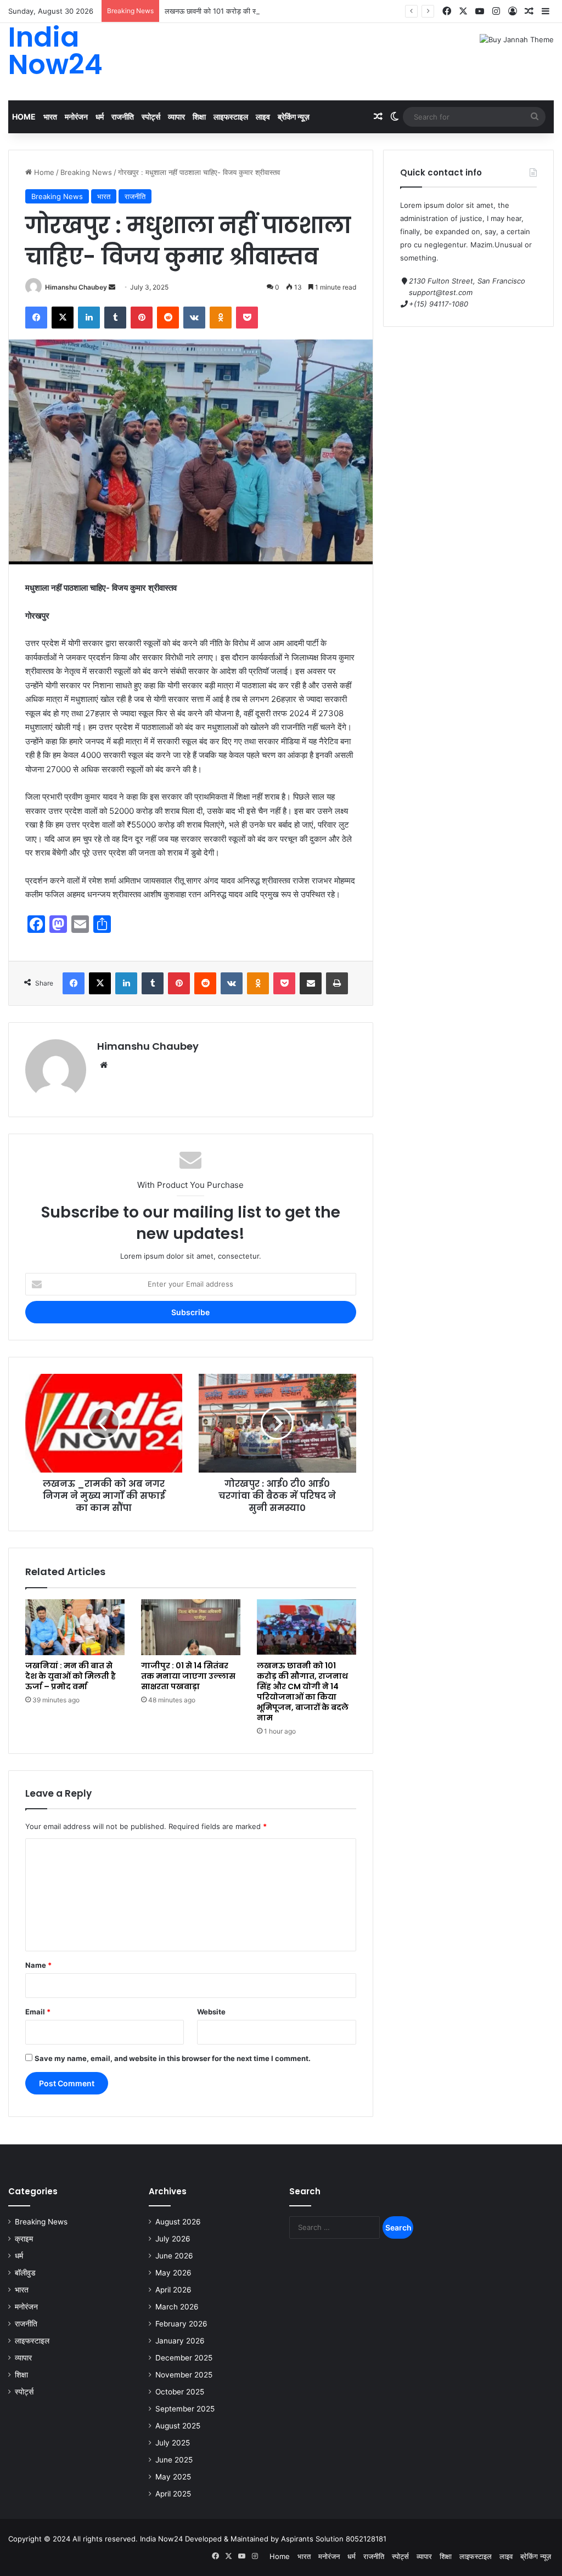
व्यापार (176, 117)
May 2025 (173, 2477)
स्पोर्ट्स (151, 117)
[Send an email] (112, 287)
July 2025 (173, 2443)
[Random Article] (529, 12)
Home (24, 117)
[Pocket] (247, 318)
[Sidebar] (546, 12)
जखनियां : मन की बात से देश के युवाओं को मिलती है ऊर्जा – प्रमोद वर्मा (71, 1676)
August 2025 (178, 2426)
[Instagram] (496, 11)
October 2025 (180, 2392)
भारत (50, 117)
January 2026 (180, 2341)
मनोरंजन (76, 117)
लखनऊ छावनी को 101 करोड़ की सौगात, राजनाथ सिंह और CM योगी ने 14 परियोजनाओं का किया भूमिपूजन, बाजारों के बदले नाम (330, 11)
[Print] (337, 983)
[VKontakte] (194, 318)
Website (211, 2012)
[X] (463, 11)
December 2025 (184, 2358)
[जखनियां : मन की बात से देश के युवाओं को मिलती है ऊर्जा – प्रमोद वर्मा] (75, 1627)
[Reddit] (168, 318)
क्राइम (24, 2239)
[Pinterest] (142, 318)
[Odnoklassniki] (221, 318)
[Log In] (513, 12)
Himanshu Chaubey (76, 287)
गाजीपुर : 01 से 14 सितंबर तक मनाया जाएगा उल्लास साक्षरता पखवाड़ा (188, 1676)
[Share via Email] (311, 983)
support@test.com (441, 292)
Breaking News (86, 172)
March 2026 (177, 2307)
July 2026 (173, 2239)
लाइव (263, 117)
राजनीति (123, 117)
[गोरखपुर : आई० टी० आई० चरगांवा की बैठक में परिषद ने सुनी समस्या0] (277, 1423)
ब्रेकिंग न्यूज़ (294, 117)
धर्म (100, 117)
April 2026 (173, 2290)
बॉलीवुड (25, 2273)
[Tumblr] (115, 318)
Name (38, 1965)
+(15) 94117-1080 (439, 304)
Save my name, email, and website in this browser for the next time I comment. (173, 2058)
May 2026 (173, 2273)
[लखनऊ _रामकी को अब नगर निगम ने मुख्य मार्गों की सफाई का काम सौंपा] (104, 1423)
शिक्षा (199, 117)
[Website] (104, 1065)
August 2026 (178, 2222)
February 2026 (181, 2324)
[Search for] (535, 117)
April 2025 (173, 2494)
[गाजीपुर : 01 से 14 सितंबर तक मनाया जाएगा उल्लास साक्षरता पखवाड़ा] (191, 1627)
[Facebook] (447, 11)
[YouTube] (480, 11)
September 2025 (185, 2409)
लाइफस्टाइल (231, 117)
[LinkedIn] (89, 318)
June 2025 (174, 2460)
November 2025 (184, 2375)
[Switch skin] (395, 117)
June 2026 (174, 2256)
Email (38, 2012)
